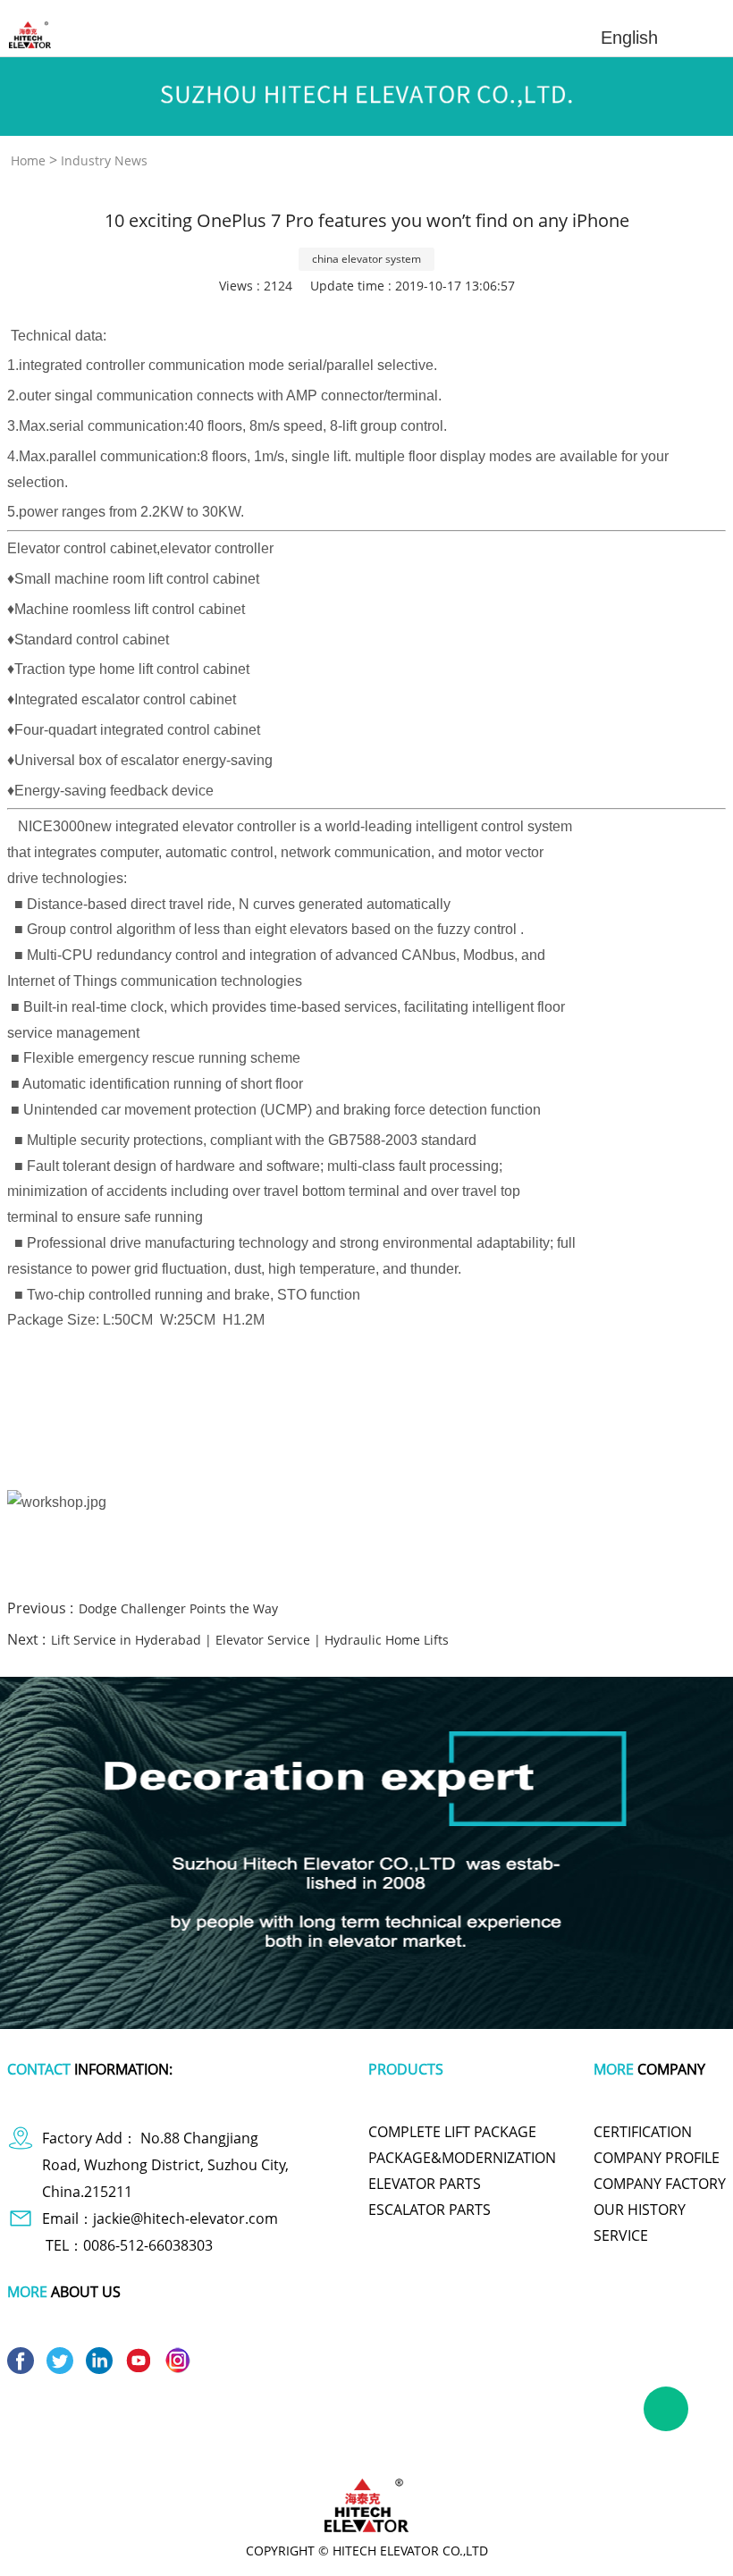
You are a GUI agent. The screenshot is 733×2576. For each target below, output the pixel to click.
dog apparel (79, 2429)
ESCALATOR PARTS (430, 2210)
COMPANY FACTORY (660, 2184)
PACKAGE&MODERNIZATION (462, 2158)
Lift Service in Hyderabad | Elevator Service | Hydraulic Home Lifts (250, 1640)
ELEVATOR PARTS (425, 2184)
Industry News (104, 160)
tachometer (373, 2429)
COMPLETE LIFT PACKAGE (452, 2132)
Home (28, 160)
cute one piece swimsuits (482, 2429)
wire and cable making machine (366, 2445)
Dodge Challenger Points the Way (178, 1608)
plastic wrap (296, 2429)
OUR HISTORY (640, 2210)
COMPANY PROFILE (657, 2158)
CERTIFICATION (643, 2132)
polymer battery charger (188, 2429)
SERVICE (621, 2235)
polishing (585, 2429)
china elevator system (366, 259)
